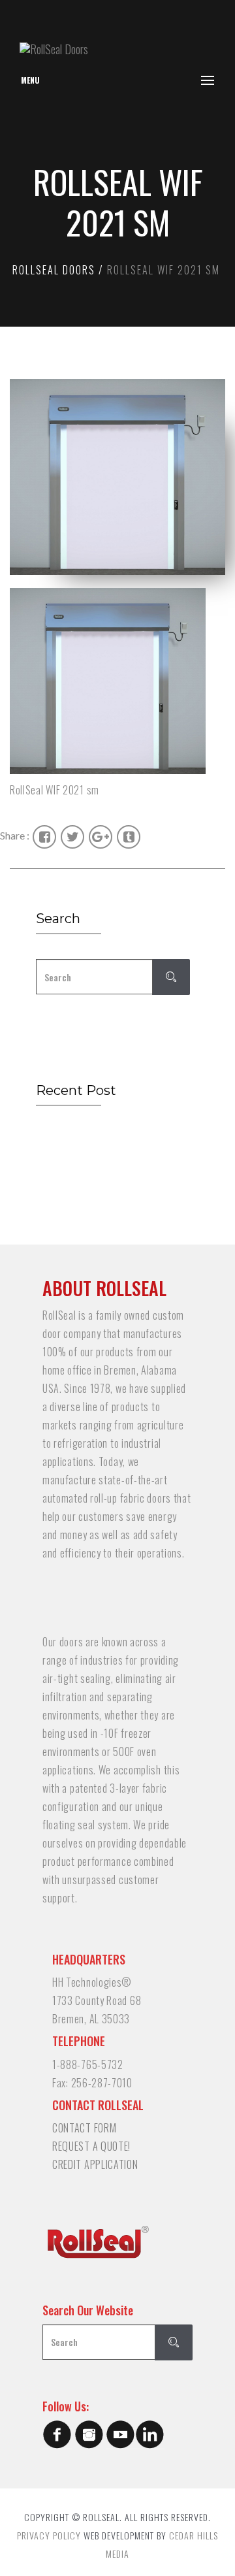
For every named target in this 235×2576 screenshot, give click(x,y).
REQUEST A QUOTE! (91, 2146)
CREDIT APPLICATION (95, 2164)
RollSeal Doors (54, 270)
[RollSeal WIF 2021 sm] (117, 681)
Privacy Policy (49, 2535)
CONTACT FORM (84, 2128)
